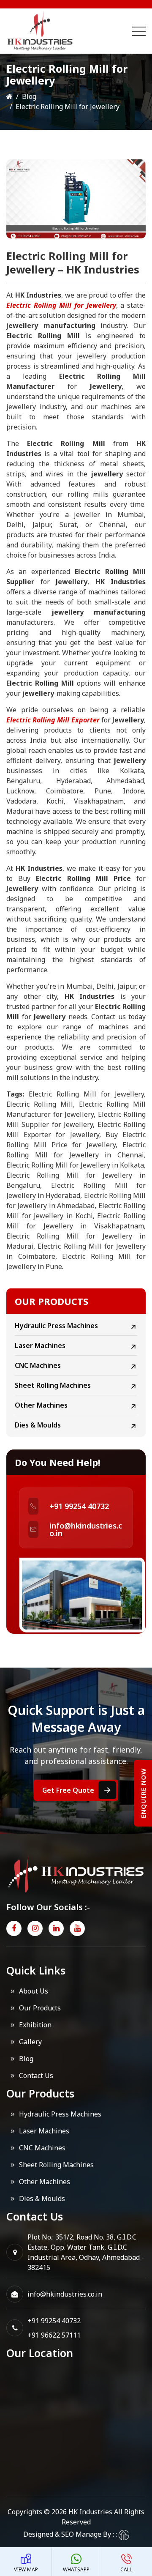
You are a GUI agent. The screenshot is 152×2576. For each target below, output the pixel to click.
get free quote (68, 1790)
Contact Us (36, 2076)
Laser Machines (40, 1345)
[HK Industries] (59, 31)
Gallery (30, 2042)
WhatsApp (76, 2569)
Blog (29, 96)
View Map (26, 2569)
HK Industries (90, 2512)
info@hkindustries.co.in (86, 1529)
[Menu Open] (139, 31)
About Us (34, 1991)
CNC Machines (38, 1365)
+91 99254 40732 (79, 1506)
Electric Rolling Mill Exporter (53, 720)
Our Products (40, 2008)
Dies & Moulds (38, 1425)
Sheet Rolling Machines (53, 1385)
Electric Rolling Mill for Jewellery (61, 305)
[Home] (9, 96)
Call (126, 2569)
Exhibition (35, 2025)
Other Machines (41, 1405)
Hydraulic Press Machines (56, 1326)
